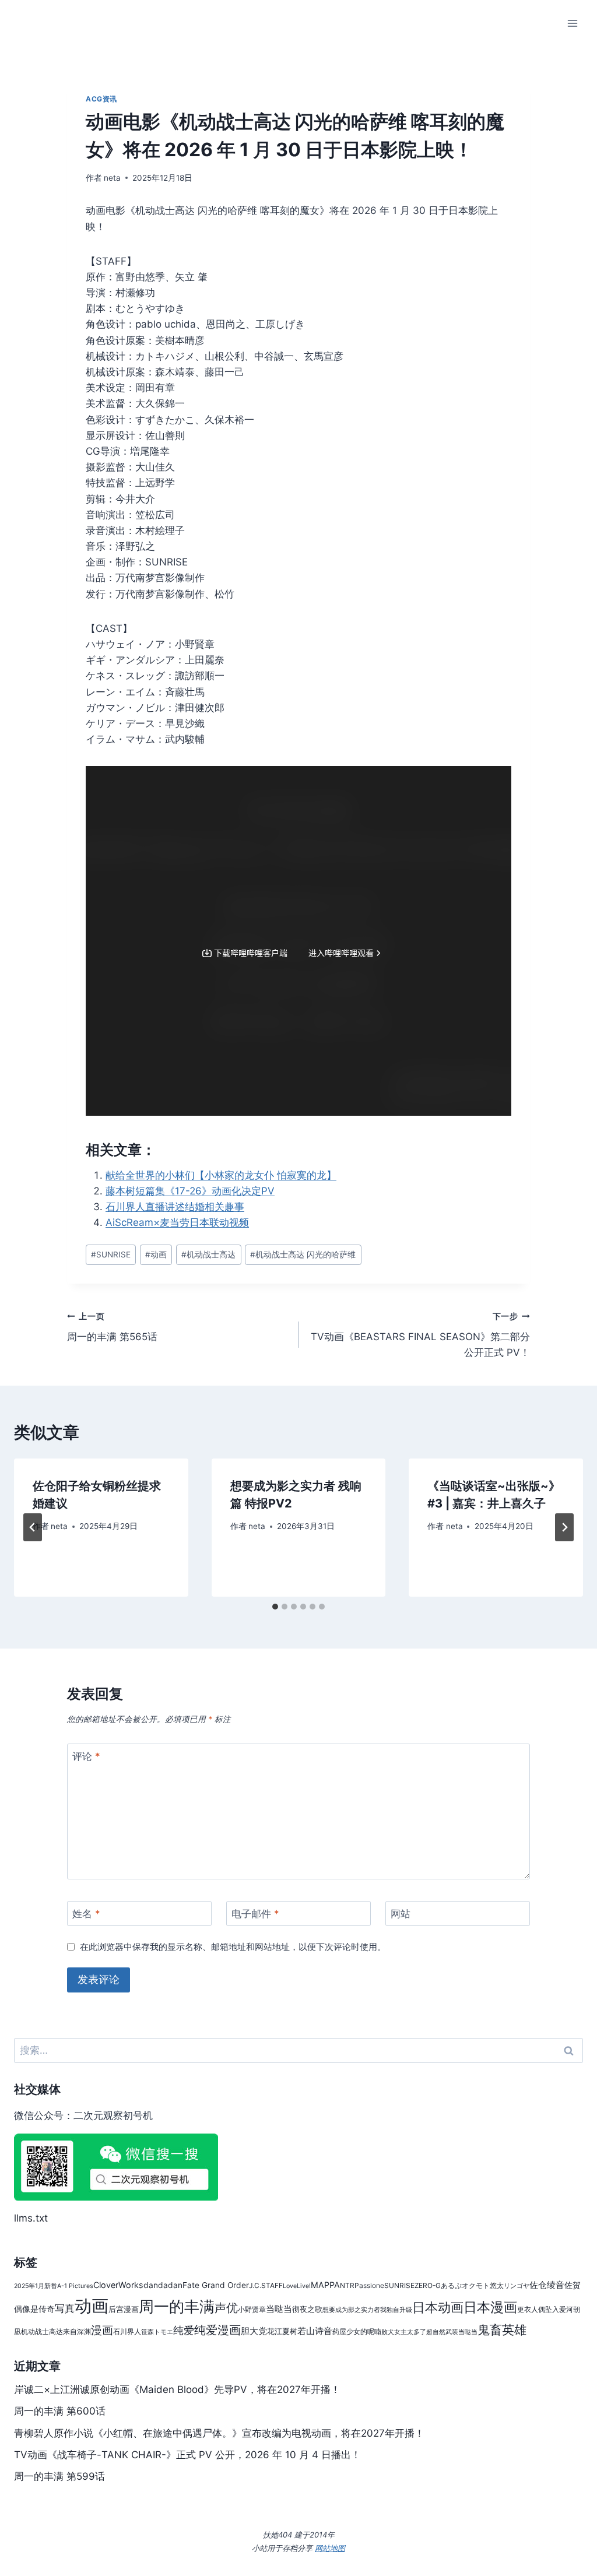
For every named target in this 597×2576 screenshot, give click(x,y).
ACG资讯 (101, 99)
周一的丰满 (177, 2306)
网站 (401, 1914)
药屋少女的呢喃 (357, 2331)
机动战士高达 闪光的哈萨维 (303, 1254)
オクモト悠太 (483, 2285)
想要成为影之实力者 (351, 2310)
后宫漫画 (124, 2309)
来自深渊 (77, 2331)
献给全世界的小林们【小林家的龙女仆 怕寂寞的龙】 (221, 1175)
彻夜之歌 (307, 2309)
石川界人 (127, 2331)
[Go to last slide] (33, 1527)
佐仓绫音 (547, 2285)
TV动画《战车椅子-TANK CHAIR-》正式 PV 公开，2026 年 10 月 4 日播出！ (187, 2455)
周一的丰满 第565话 (112, 1327)
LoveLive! (297, 2286)
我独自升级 (396, 2310)
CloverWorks (118, 2285)
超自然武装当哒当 (452, 2332)
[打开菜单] (572, 23)
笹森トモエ (157, 2332)
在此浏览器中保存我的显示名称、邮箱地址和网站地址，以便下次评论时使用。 (233, 1947)
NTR (347, 2285)
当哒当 (279, 2309)
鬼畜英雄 (502, 2330)
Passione (369, 2285)
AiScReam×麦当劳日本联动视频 (177, 1222)
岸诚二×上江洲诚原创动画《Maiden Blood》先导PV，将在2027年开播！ (177, 2389)
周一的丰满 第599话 (59, 2476)
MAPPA (325, 2285)
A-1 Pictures (75, 2286)
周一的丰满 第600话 (60, 2411)
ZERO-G (428, 2285)
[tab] (275, 1607)
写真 (65, 2308)
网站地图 (330, 2548)
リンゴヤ (517, 2286)
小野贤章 (252, 2309)
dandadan (163, 2285)
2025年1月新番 (36, 2286)
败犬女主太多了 (404, 2332)
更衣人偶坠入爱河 (545, 2309)
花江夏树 (282, 2331)
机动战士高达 (208, 1254)
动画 (156, 1254)
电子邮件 (255, 1914)
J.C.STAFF (266, 2285)
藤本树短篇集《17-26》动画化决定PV (190, 1191)
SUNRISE (111, 1254)
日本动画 (438, 2307)
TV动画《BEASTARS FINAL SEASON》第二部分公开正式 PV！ (420, 1335)
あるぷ (451, 2285)
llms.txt (31, 2218)
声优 (226, 2308)
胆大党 (254, 2331)
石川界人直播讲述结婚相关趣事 (175, 1207)
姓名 (86, 1914)
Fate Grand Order (216, 2285)
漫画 (102, 2330)
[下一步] (564, 1527)
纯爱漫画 (217, 2330)
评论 (86, 1756)
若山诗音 (315, 2331)
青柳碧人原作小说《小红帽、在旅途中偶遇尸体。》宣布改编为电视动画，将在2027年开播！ (219, 2433)
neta (112, 178)
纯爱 (184, 2330)
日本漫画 (490, 2307)
